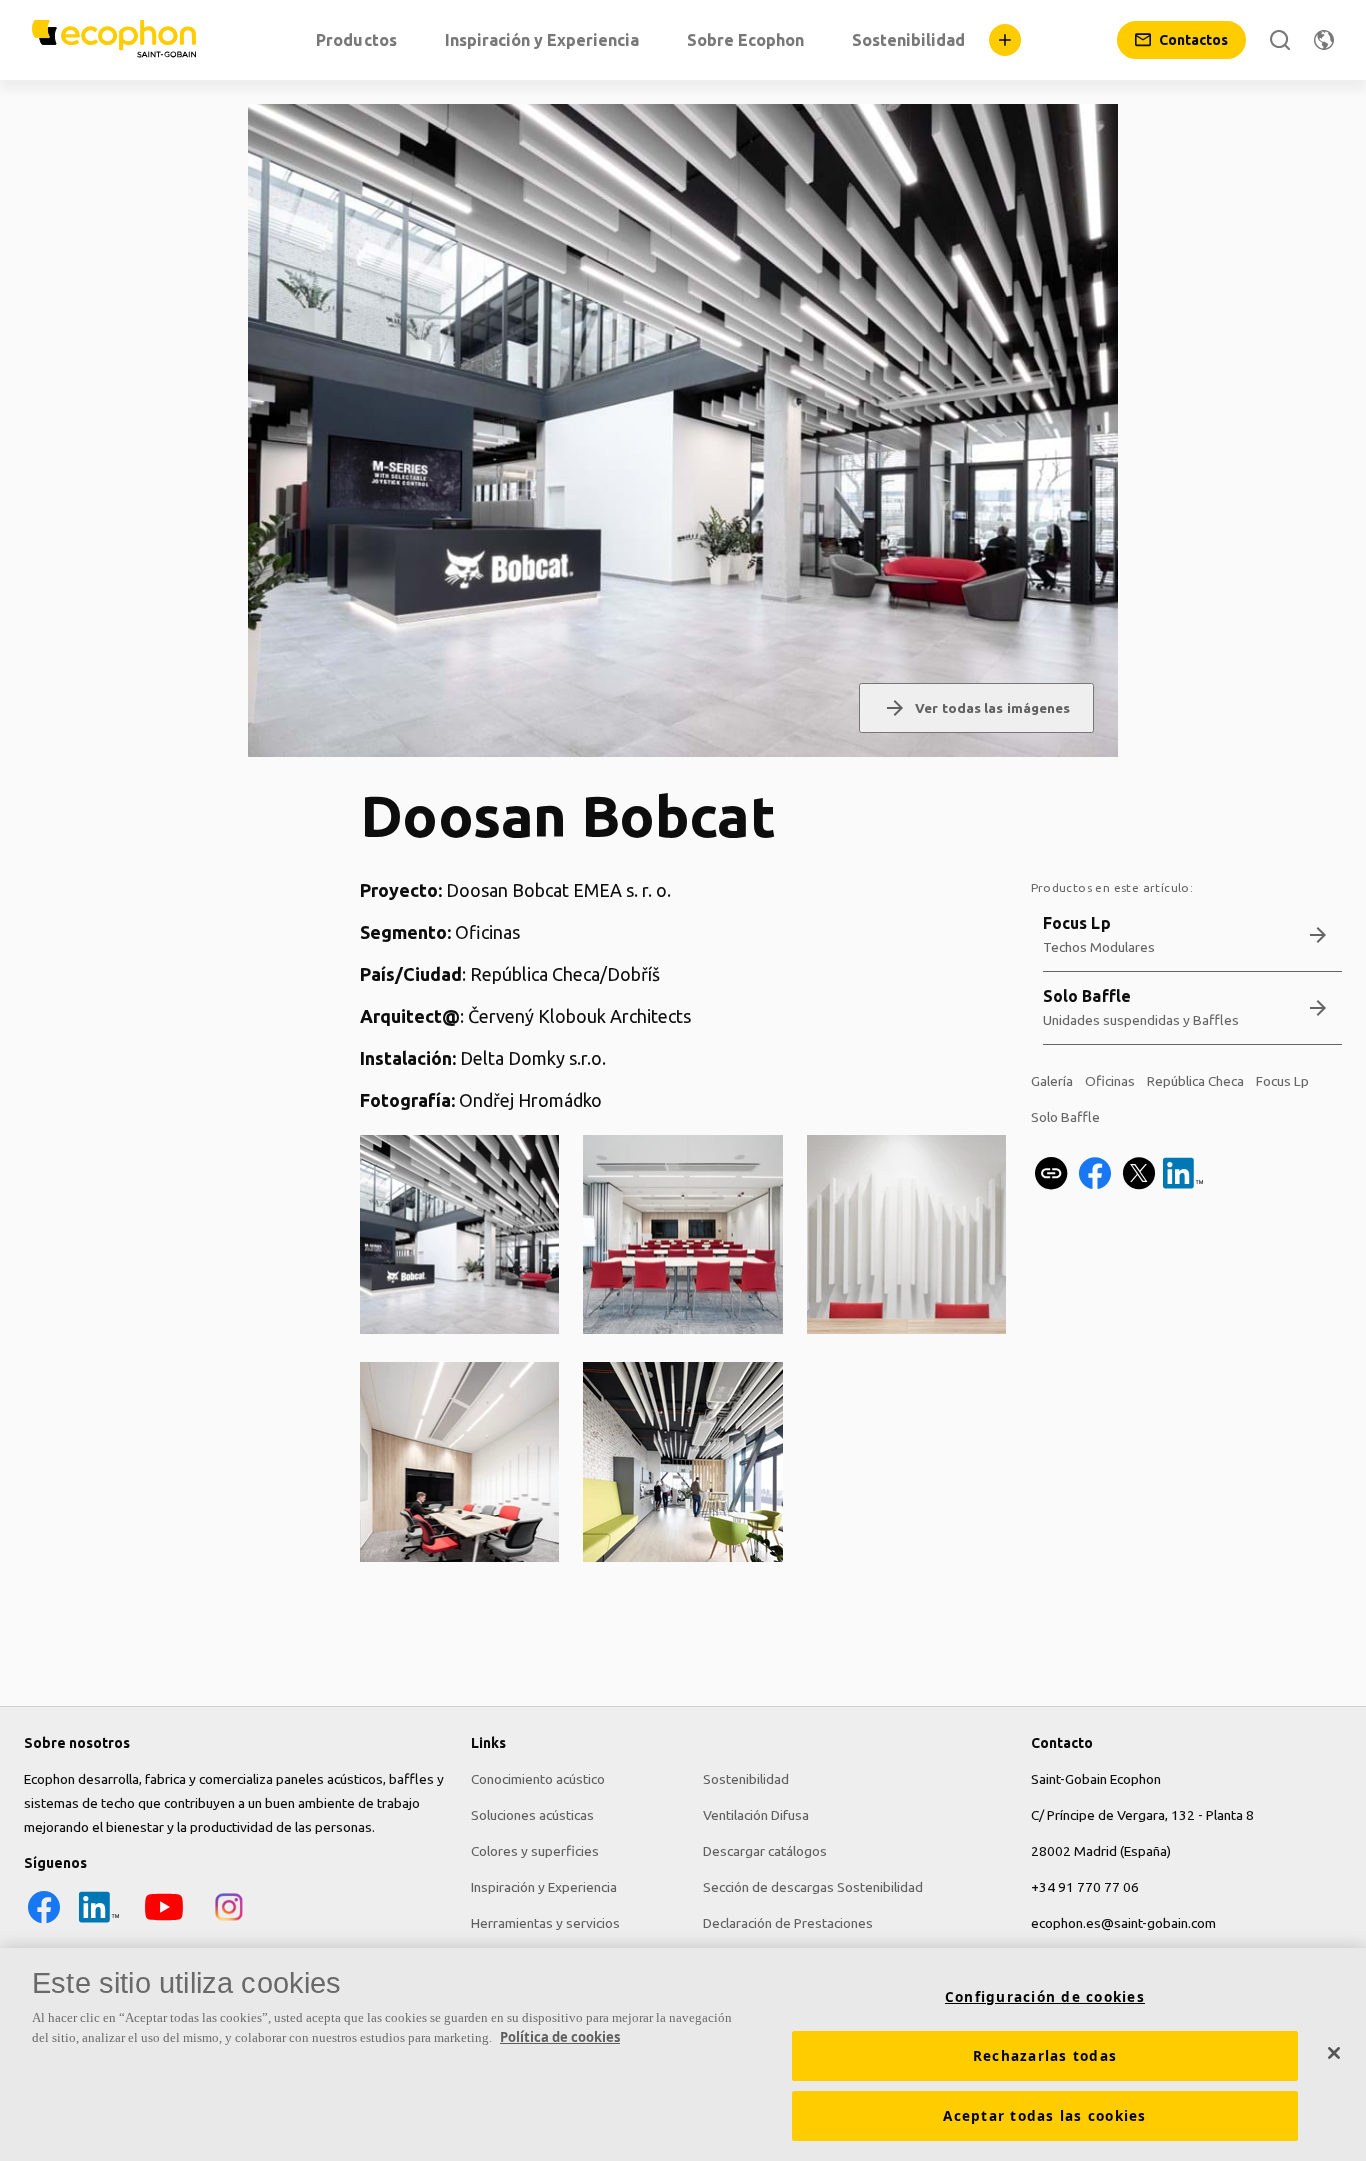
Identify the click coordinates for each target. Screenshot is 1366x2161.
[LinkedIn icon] (99, 1922)
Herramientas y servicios (545, 1923)
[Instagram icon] (229, 1922)
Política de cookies (560, 2037)
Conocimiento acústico (538, 1779)
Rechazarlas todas (1045, 2056)
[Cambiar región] (1324, 40)
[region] (683, 2054)
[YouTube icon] (164, 1922)
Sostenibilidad (746, 1779)
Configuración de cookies (1045, 1997)
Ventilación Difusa (756, 1815)
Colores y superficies (535, 1851)
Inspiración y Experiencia (544, 1887)
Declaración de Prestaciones (788, 1923)
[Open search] (1280, 40)
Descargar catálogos (765, 1851)
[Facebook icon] (44, 1922)
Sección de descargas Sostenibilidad (813, 1887)
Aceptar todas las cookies (1044, 2116)
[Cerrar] (1334, 2053)
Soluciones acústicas (532, 1815)
